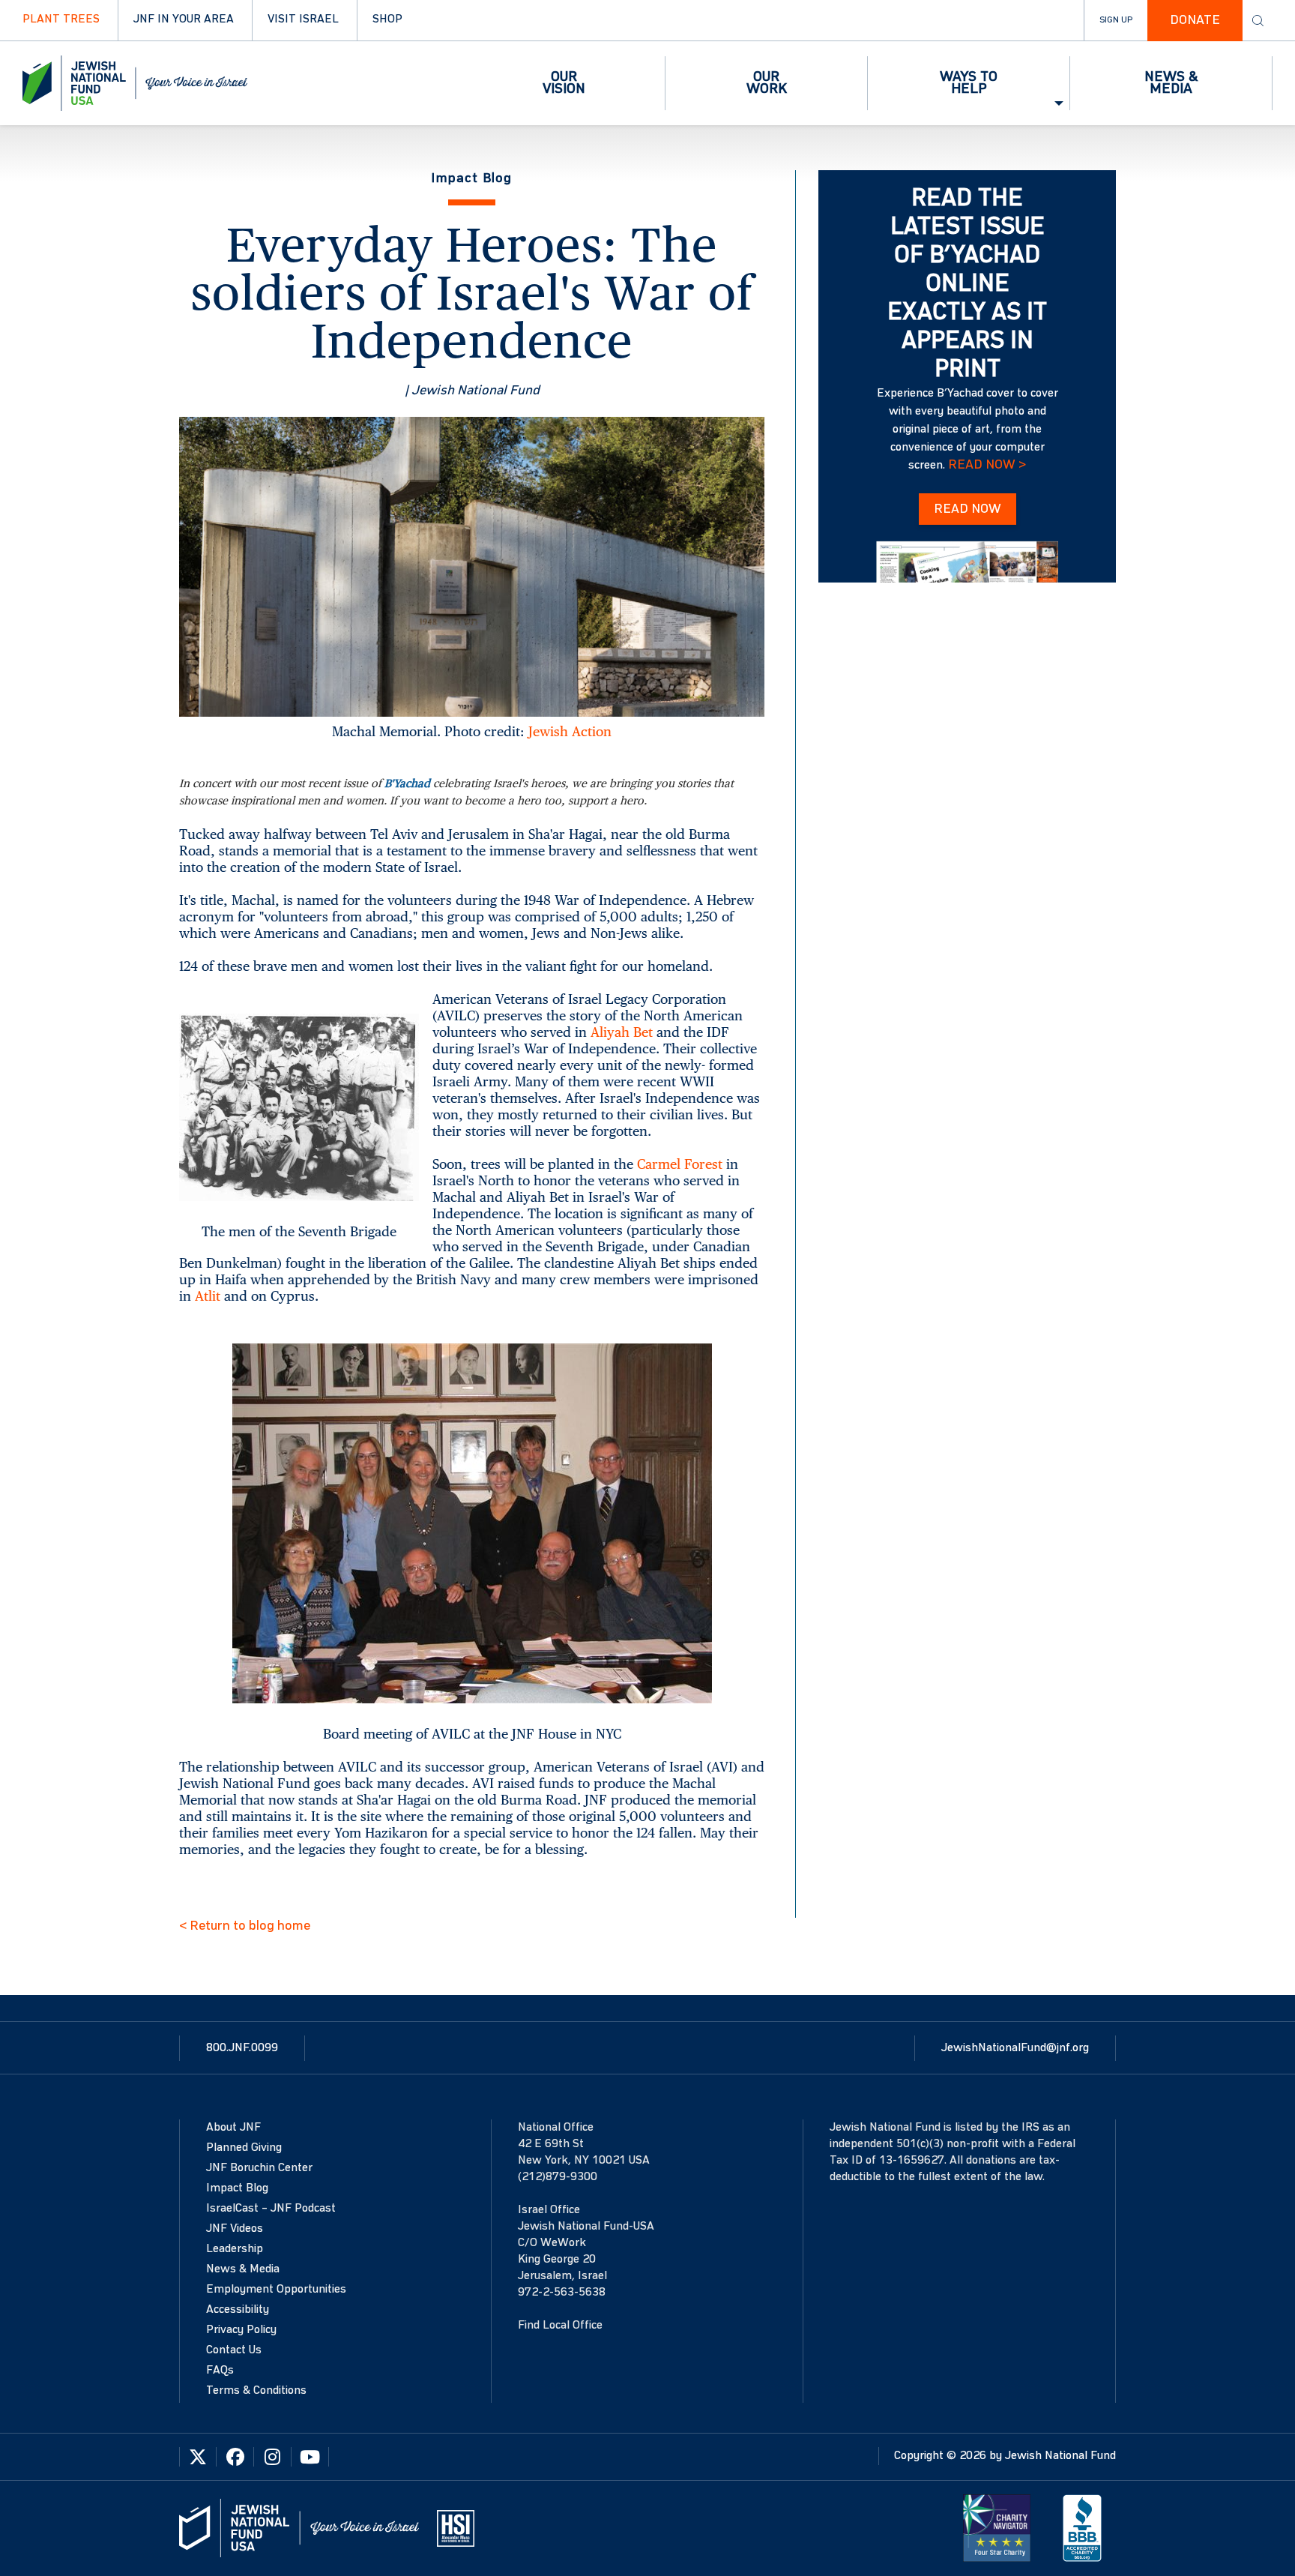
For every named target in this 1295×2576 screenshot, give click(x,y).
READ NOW (968, 509)
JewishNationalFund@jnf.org (1015, 2048)
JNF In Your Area (184, 19)
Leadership (235, 2249)
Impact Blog (237, 2188)
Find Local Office (560, 2326)
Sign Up (1116, 20)
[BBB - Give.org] (1082, 2528)
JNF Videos (235, 2229)
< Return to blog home (245, 1926)
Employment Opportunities (276, 2290)
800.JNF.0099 (242, 2048)
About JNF (233, 2128)
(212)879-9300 (558, 2177)
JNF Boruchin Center (259, 2168)
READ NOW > (987, 465)
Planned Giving (244, 2148)
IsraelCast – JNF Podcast (271, 2209)
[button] (564, 83)
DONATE (1195, 20)
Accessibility (238, 2310)
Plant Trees (61, 19)
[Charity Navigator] (997, 2528)
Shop (387, 19)
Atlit (208, 1296)
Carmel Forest (680, 1164)
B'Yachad (407, 783)
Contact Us (234, 2350)
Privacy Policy (241, 2330)
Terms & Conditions (256, 2391)
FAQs (220, 2371)
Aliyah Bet (622, 1032)
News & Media (243, 2269)
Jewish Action (570, 731)
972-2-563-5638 (562, 2293)
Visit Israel (303, 19)
